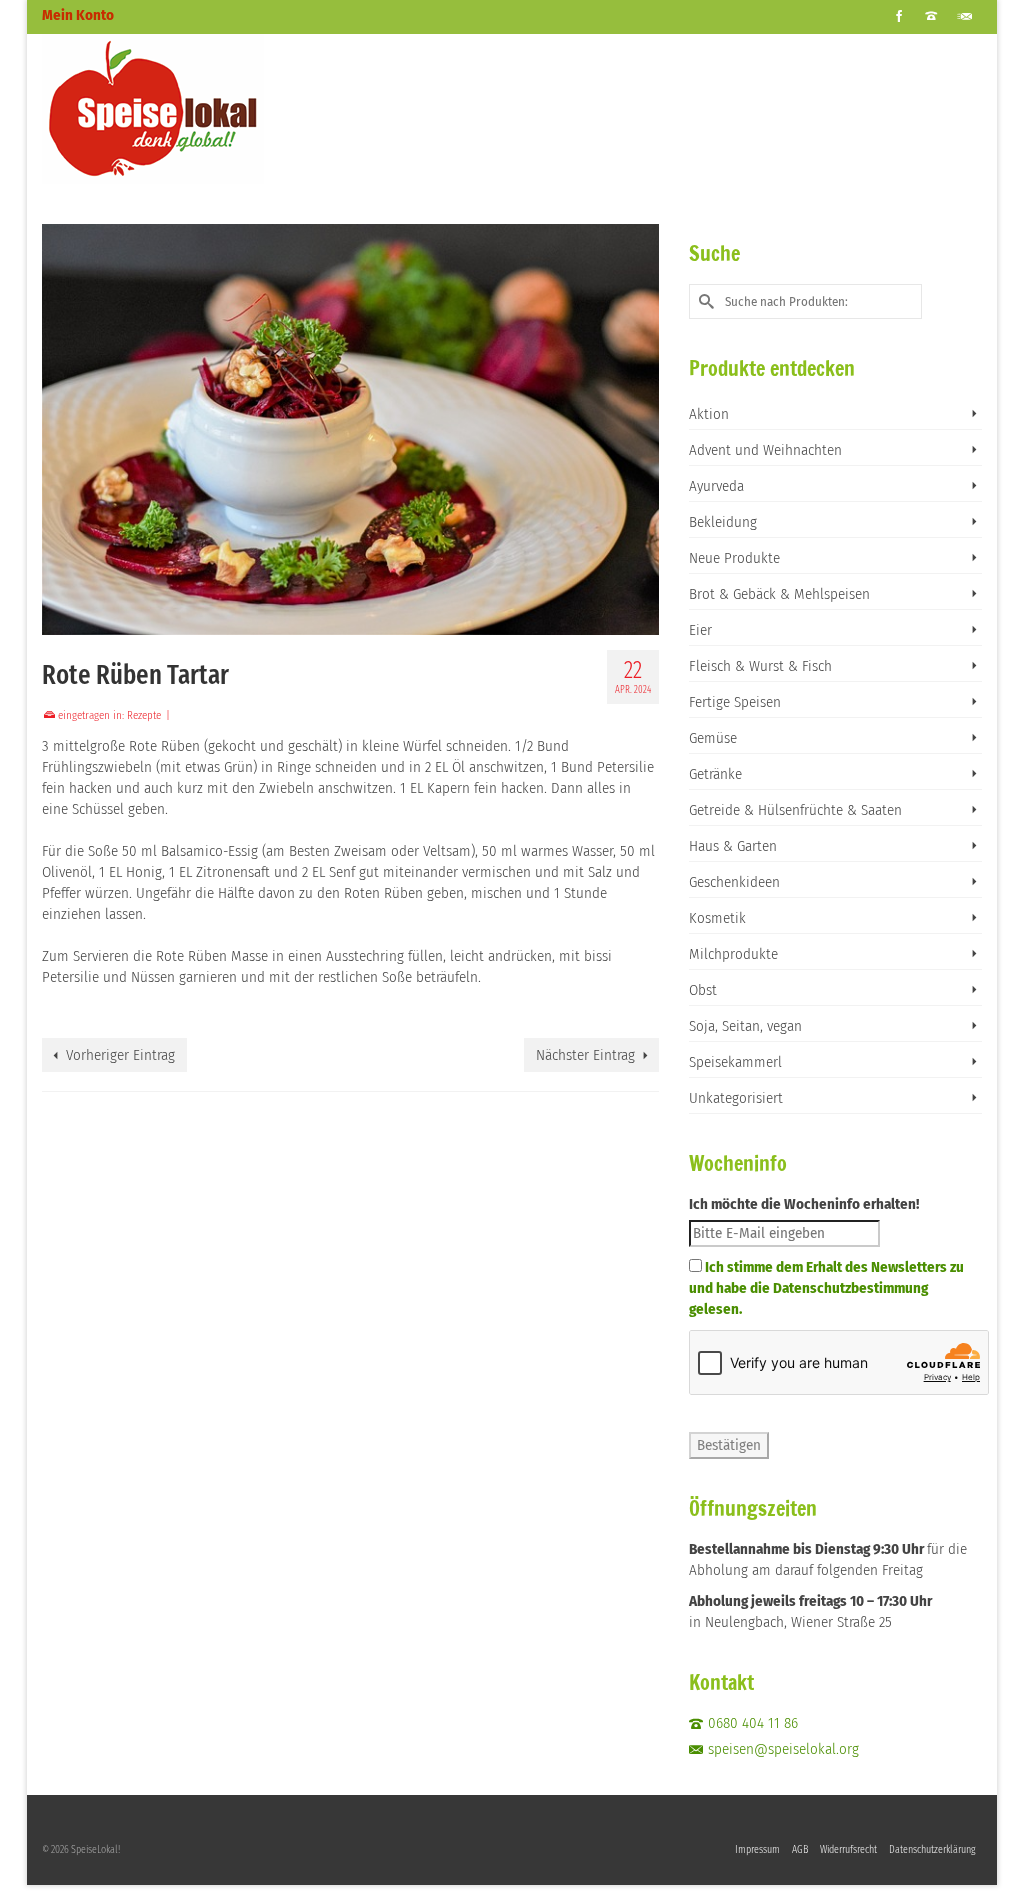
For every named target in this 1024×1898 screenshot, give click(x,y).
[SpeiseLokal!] (188, 109)
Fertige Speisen (735, 702)
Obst (703, 990)
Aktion (709, 414)
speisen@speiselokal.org (783, 1749)
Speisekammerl (735, 1062)
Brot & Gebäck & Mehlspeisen (779, 594)
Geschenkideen (734, 882)
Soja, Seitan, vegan (745, 1026)
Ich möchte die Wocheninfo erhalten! (804, 1204)
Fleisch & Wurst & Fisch (760, 666)
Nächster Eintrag (585, 1055)
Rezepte (144, 715)
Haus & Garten (733, 846)
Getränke (715, 774)
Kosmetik (717, 918)
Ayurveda (716, 486)
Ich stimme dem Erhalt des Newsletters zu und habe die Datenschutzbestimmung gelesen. (826, 1288)
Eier (700, 630)
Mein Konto (78, 15)
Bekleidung (723, 522)
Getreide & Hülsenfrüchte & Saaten (795, 810)
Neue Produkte (734, 558)
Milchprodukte (733, 954)
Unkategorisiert (736, 1098)
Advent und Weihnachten (765, 450)
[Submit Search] (704, 301)
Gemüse (713, 738)
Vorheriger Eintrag (120, 1055)
